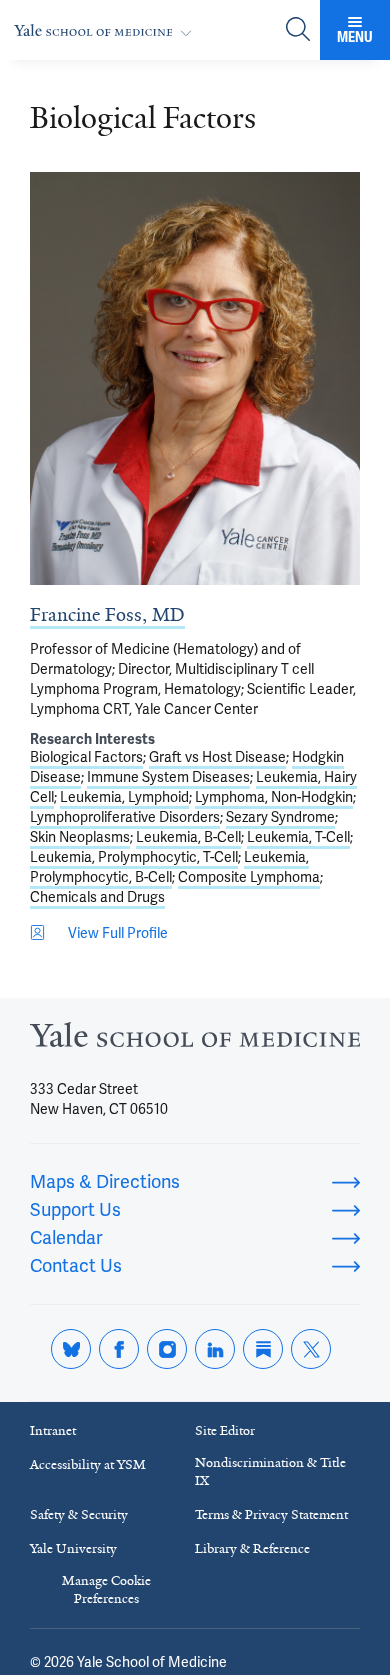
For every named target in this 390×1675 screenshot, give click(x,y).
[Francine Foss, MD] (195, 378)
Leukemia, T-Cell (298, 837)
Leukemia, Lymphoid (124, 797)
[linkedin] (215, 1349)
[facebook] (119, 1349)
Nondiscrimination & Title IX (270, 1471)
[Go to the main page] (107, 30)
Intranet (53, 1430)
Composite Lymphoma (249, 877)
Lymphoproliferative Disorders (125, 817)
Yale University (73, 1548)
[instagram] (167, 1349)
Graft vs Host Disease (217, 757)
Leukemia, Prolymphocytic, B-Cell (169, 867)
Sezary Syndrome (280, 817)
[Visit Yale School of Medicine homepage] (195, 1040)
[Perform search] (298, 30)
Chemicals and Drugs (97, 897)
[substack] (263, 1349)
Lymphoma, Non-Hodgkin (274, 797)
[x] (311, 1349)
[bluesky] (71, 1349)
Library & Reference (252, 1548)
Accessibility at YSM (88, 1464)
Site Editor (225, 1430)
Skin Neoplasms (80, 837)
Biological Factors (86, 757)
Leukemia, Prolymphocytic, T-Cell (134, 857)
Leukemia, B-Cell (188, 837)
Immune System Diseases (168, 777)
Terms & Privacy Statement (271, 1514)
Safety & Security (79, 1514)
